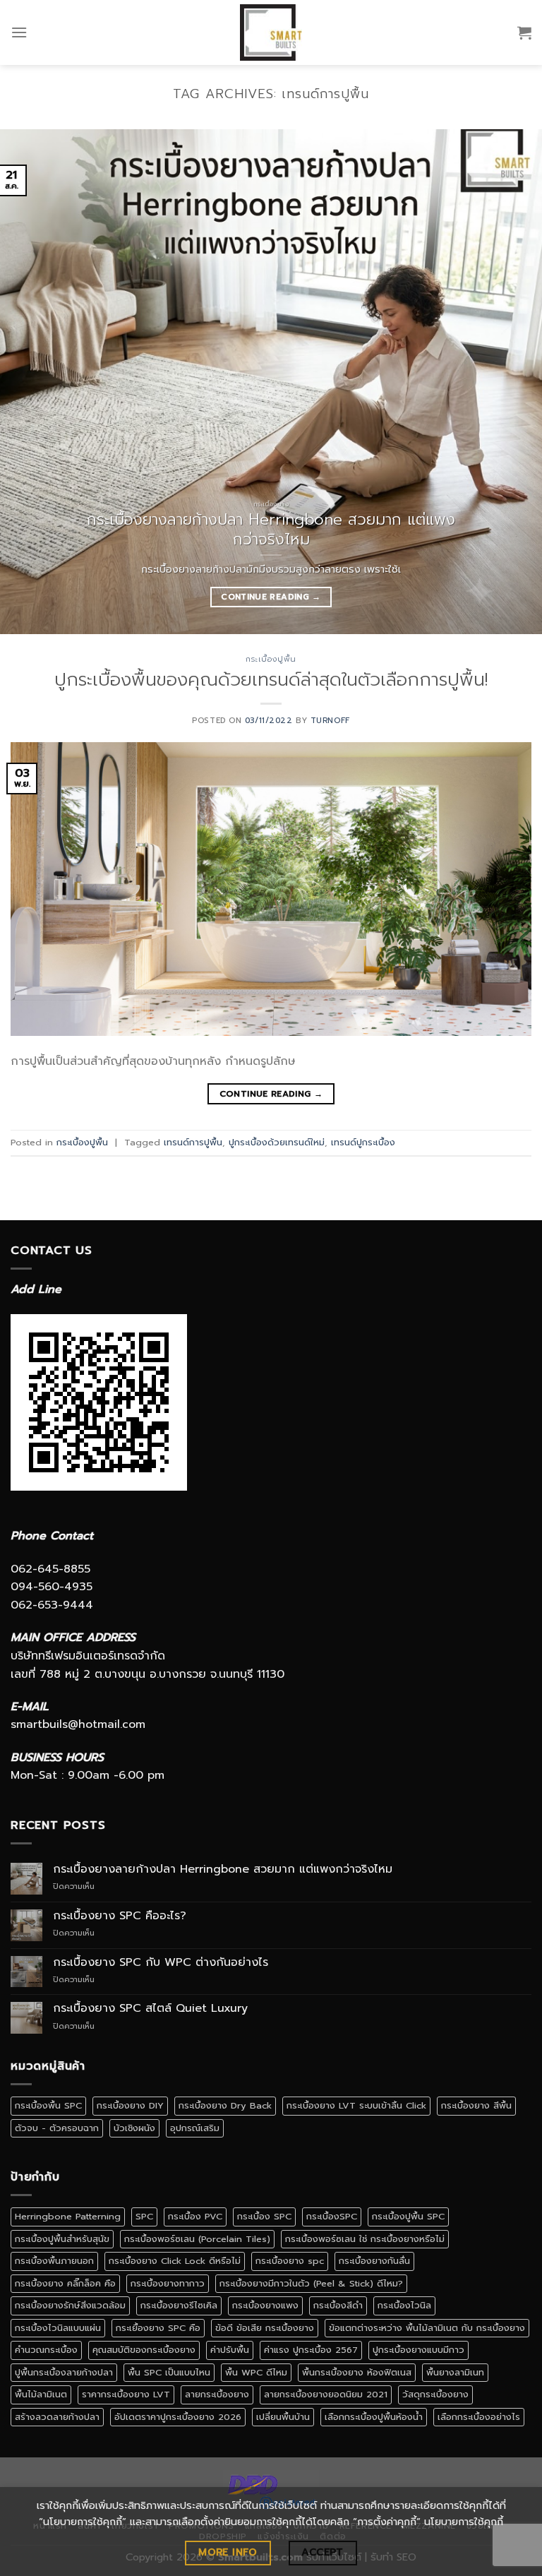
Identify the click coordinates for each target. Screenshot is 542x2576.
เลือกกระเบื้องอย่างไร (479, 2417)
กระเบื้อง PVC (195, 2216)
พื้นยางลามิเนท (455, 2372)
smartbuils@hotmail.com (78, 1724)
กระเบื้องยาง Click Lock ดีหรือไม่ (175, 2261)
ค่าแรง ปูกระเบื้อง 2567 (311, 2350)
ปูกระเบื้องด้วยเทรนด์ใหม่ (277, 1142)
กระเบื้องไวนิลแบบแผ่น (58, 2328)
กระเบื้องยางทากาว (168, 2283)
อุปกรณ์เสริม (195, 2128)
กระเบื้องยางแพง (265, 2305)
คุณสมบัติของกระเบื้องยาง (144, 2350)
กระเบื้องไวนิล (404, 2305)
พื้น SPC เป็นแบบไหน (169, 2372)
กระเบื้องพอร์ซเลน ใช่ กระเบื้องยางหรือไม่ (365, 2239)
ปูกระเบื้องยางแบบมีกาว (418, 2350)
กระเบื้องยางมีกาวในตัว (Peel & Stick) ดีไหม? (311, 2283)
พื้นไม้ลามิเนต (41, 2394)
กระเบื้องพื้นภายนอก (54, 2261)
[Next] (513, 382)
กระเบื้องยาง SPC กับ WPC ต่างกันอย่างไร (161, 1963)
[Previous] (29, 382)
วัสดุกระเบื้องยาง (435, 2394)
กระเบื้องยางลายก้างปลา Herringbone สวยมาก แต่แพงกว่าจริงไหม (223, 1870)
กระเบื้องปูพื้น (271, 659)
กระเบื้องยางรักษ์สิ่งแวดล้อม (70, 2305)
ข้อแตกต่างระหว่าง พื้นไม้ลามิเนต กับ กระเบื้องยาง (427, 2328)
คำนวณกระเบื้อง (46, 2350)
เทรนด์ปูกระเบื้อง (363, 1142)
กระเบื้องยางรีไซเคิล (179, 2305)
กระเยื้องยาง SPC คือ (158, 2328)
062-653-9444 (52, 1605)
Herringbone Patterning (68, 2216)
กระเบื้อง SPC (264, 2216)
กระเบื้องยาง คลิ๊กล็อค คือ (65, 2283)
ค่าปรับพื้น (230, 2350)
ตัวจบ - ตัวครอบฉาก (57, 2128)
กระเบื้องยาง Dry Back (225, 2105)
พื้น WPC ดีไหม (256, 2372)
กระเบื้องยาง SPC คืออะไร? (120, 1916)
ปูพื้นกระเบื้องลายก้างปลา (64, 2372)
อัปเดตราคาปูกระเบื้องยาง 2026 (178, 2417)
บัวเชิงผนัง (134, 2128)
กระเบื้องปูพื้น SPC (408, 2216)
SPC (144, 2216)
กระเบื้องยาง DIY (130, 2105)
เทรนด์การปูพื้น (193, 1142)
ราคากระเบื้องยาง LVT (126, 2394)
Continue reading (271, 597)
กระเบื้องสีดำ (338, 2305)
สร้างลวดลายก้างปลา (57, 2417)
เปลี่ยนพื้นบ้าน (283, 2417)
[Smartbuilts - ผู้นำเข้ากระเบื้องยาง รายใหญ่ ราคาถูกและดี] (271, 32)
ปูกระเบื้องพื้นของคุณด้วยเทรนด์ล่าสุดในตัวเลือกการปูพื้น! (271, 680)
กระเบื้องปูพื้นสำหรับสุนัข (62, 2239)
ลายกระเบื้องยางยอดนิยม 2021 (326, 2394)
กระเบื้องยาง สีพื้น (476, 2105)
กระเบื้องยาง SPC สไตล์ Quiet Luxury (150, 2009)
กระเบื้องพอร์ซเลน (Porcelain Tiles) (197, 2239)
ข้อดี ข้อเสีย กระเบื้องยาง (265, 2328)
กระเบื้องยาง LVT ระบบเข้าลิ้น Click (356, 2105)
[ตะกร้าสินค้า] (524, 32)
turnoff (330, 721)
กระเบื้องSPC (332, 2216)
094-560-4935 (52, 1587)
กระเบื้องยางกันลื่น (374, 2261)
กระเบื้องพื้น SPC (48, 2105)
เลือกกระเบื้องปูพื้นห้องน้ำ (374, 2417)
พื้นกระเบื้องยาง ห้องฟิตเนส (357, 2372)
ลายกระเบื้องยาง (217, 2394)
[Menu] (19, 32)
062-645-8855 (50, 1569)
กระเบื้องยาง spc (290, 2261)
